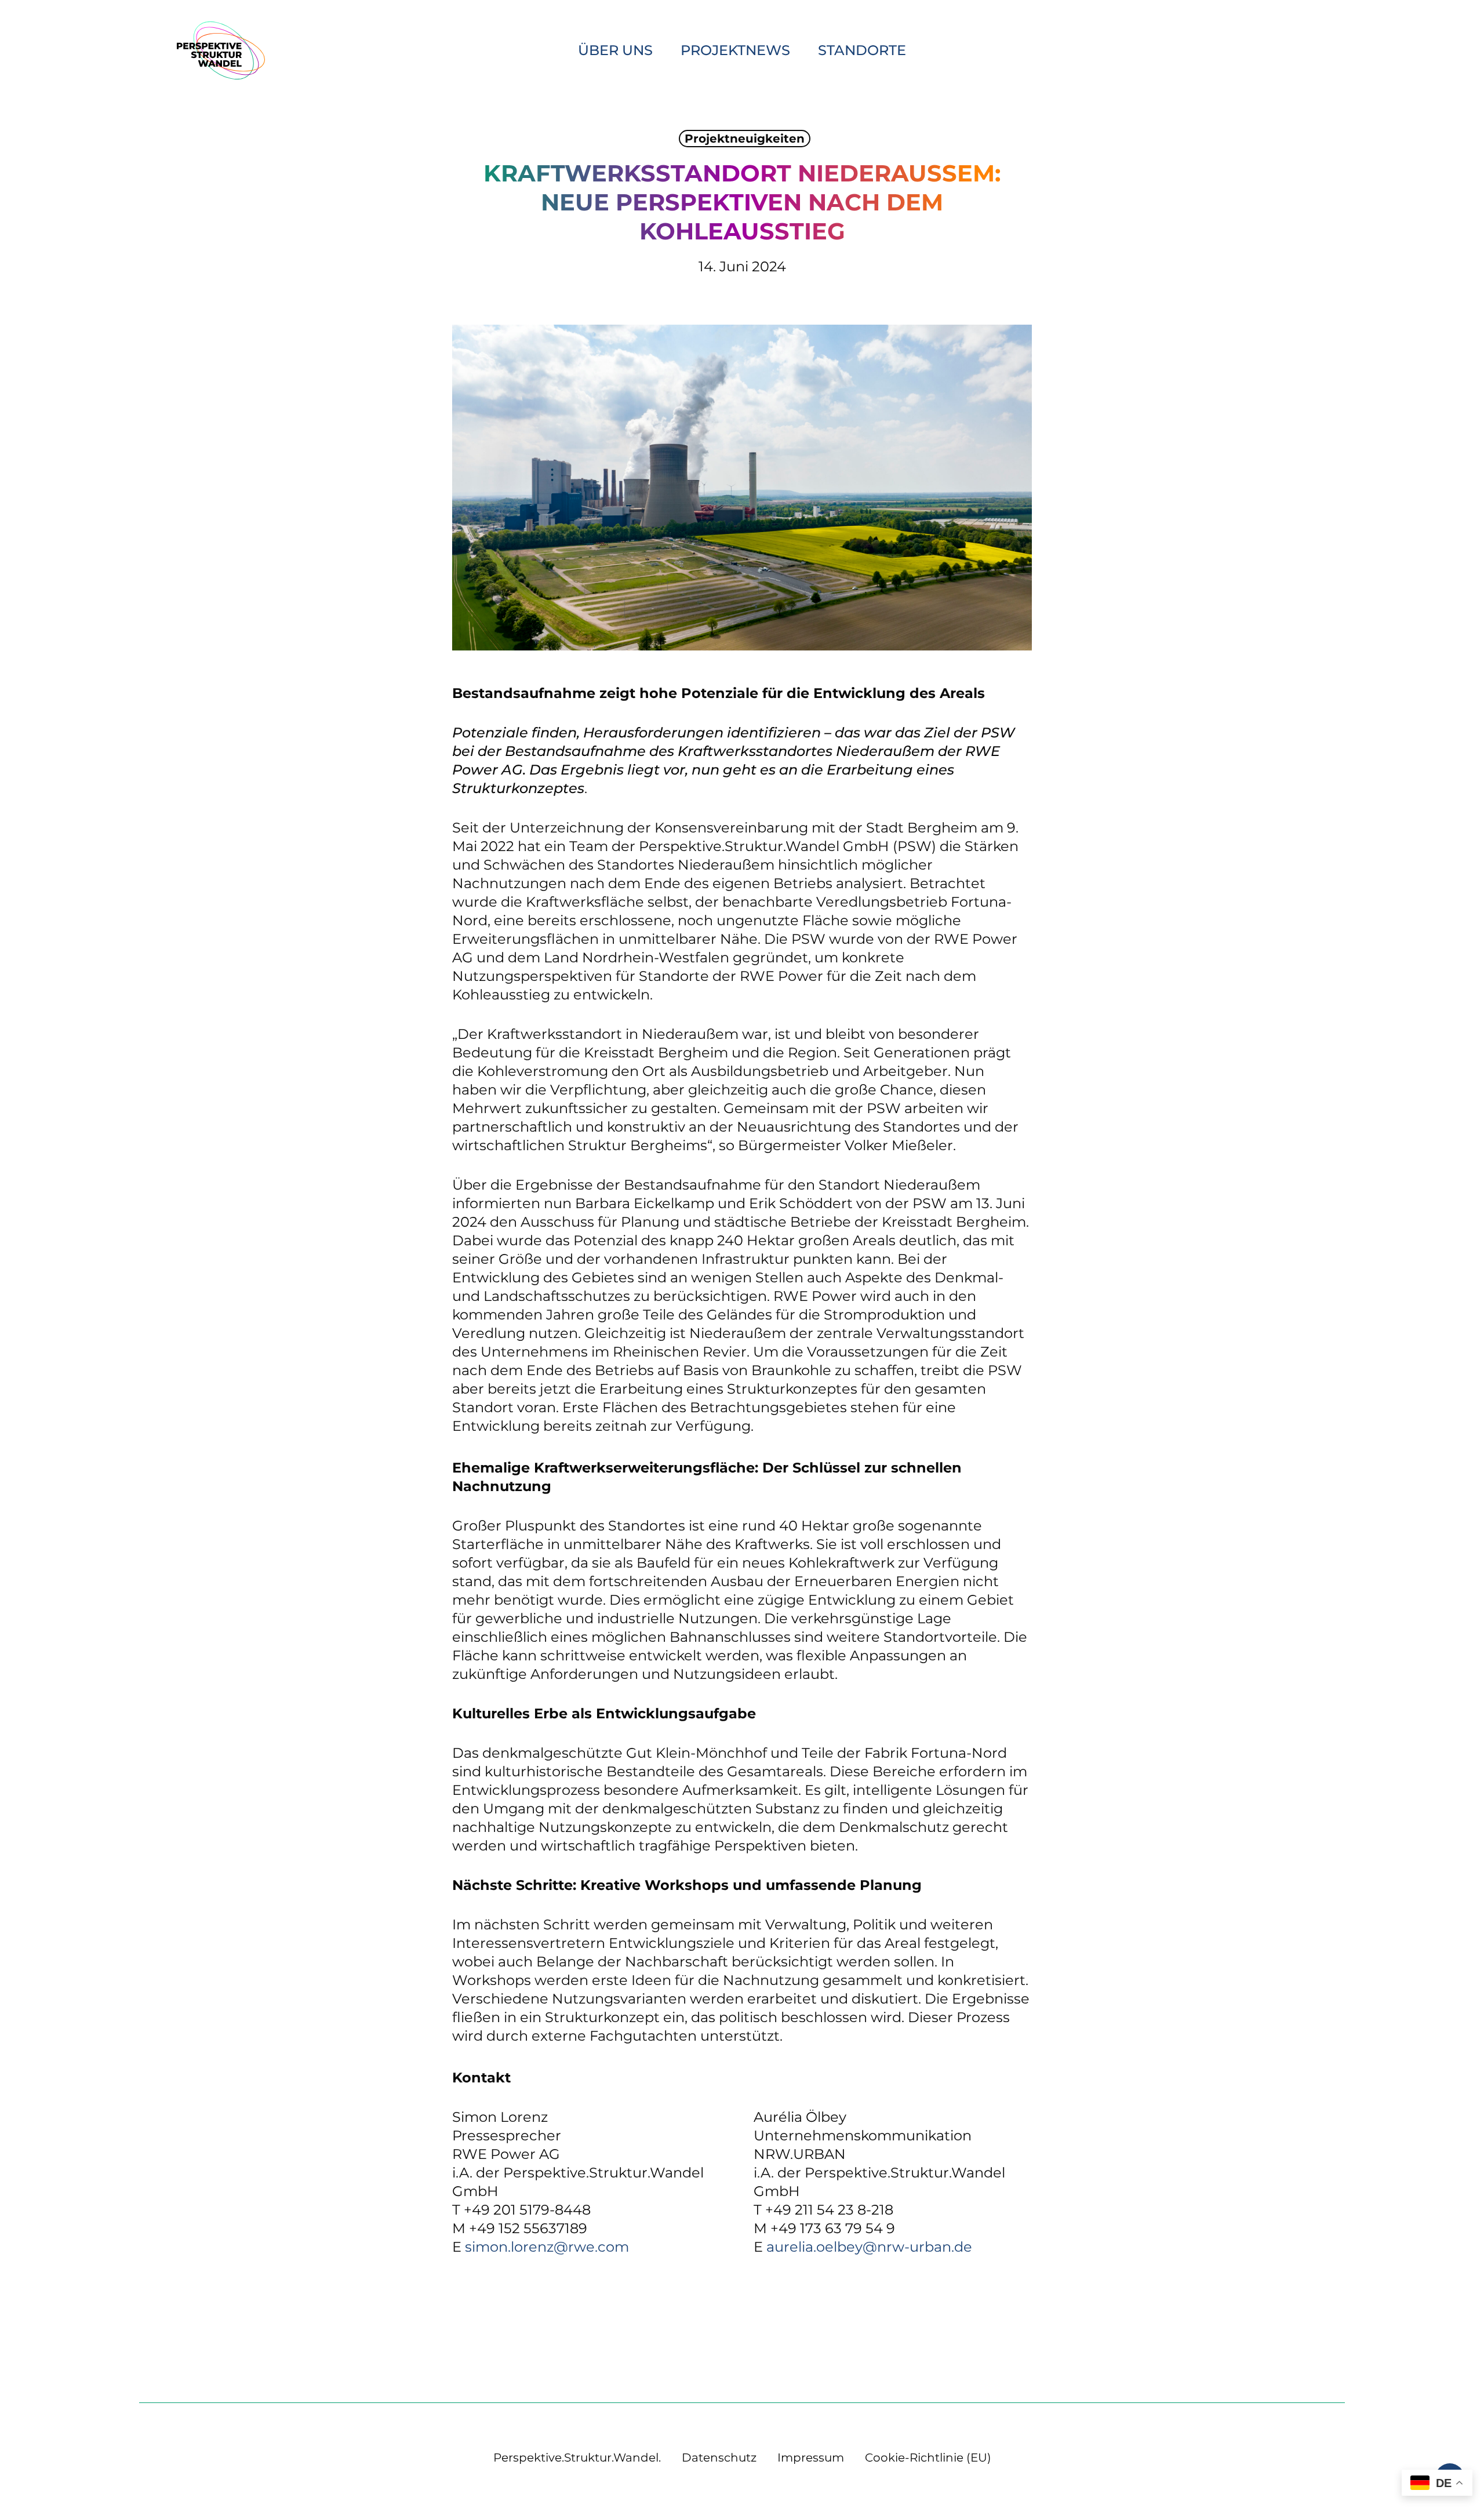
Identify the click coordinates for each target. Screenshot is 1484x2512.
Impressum (811, 2458)
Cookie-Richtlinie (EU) (928, 2458)
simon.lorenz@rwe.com (547, 2247)
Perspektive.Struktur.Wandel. (577, 2458)
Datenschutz (719, 2458)
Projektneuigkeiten (745, 139)
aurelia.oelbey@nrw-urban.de (869, 2247)
